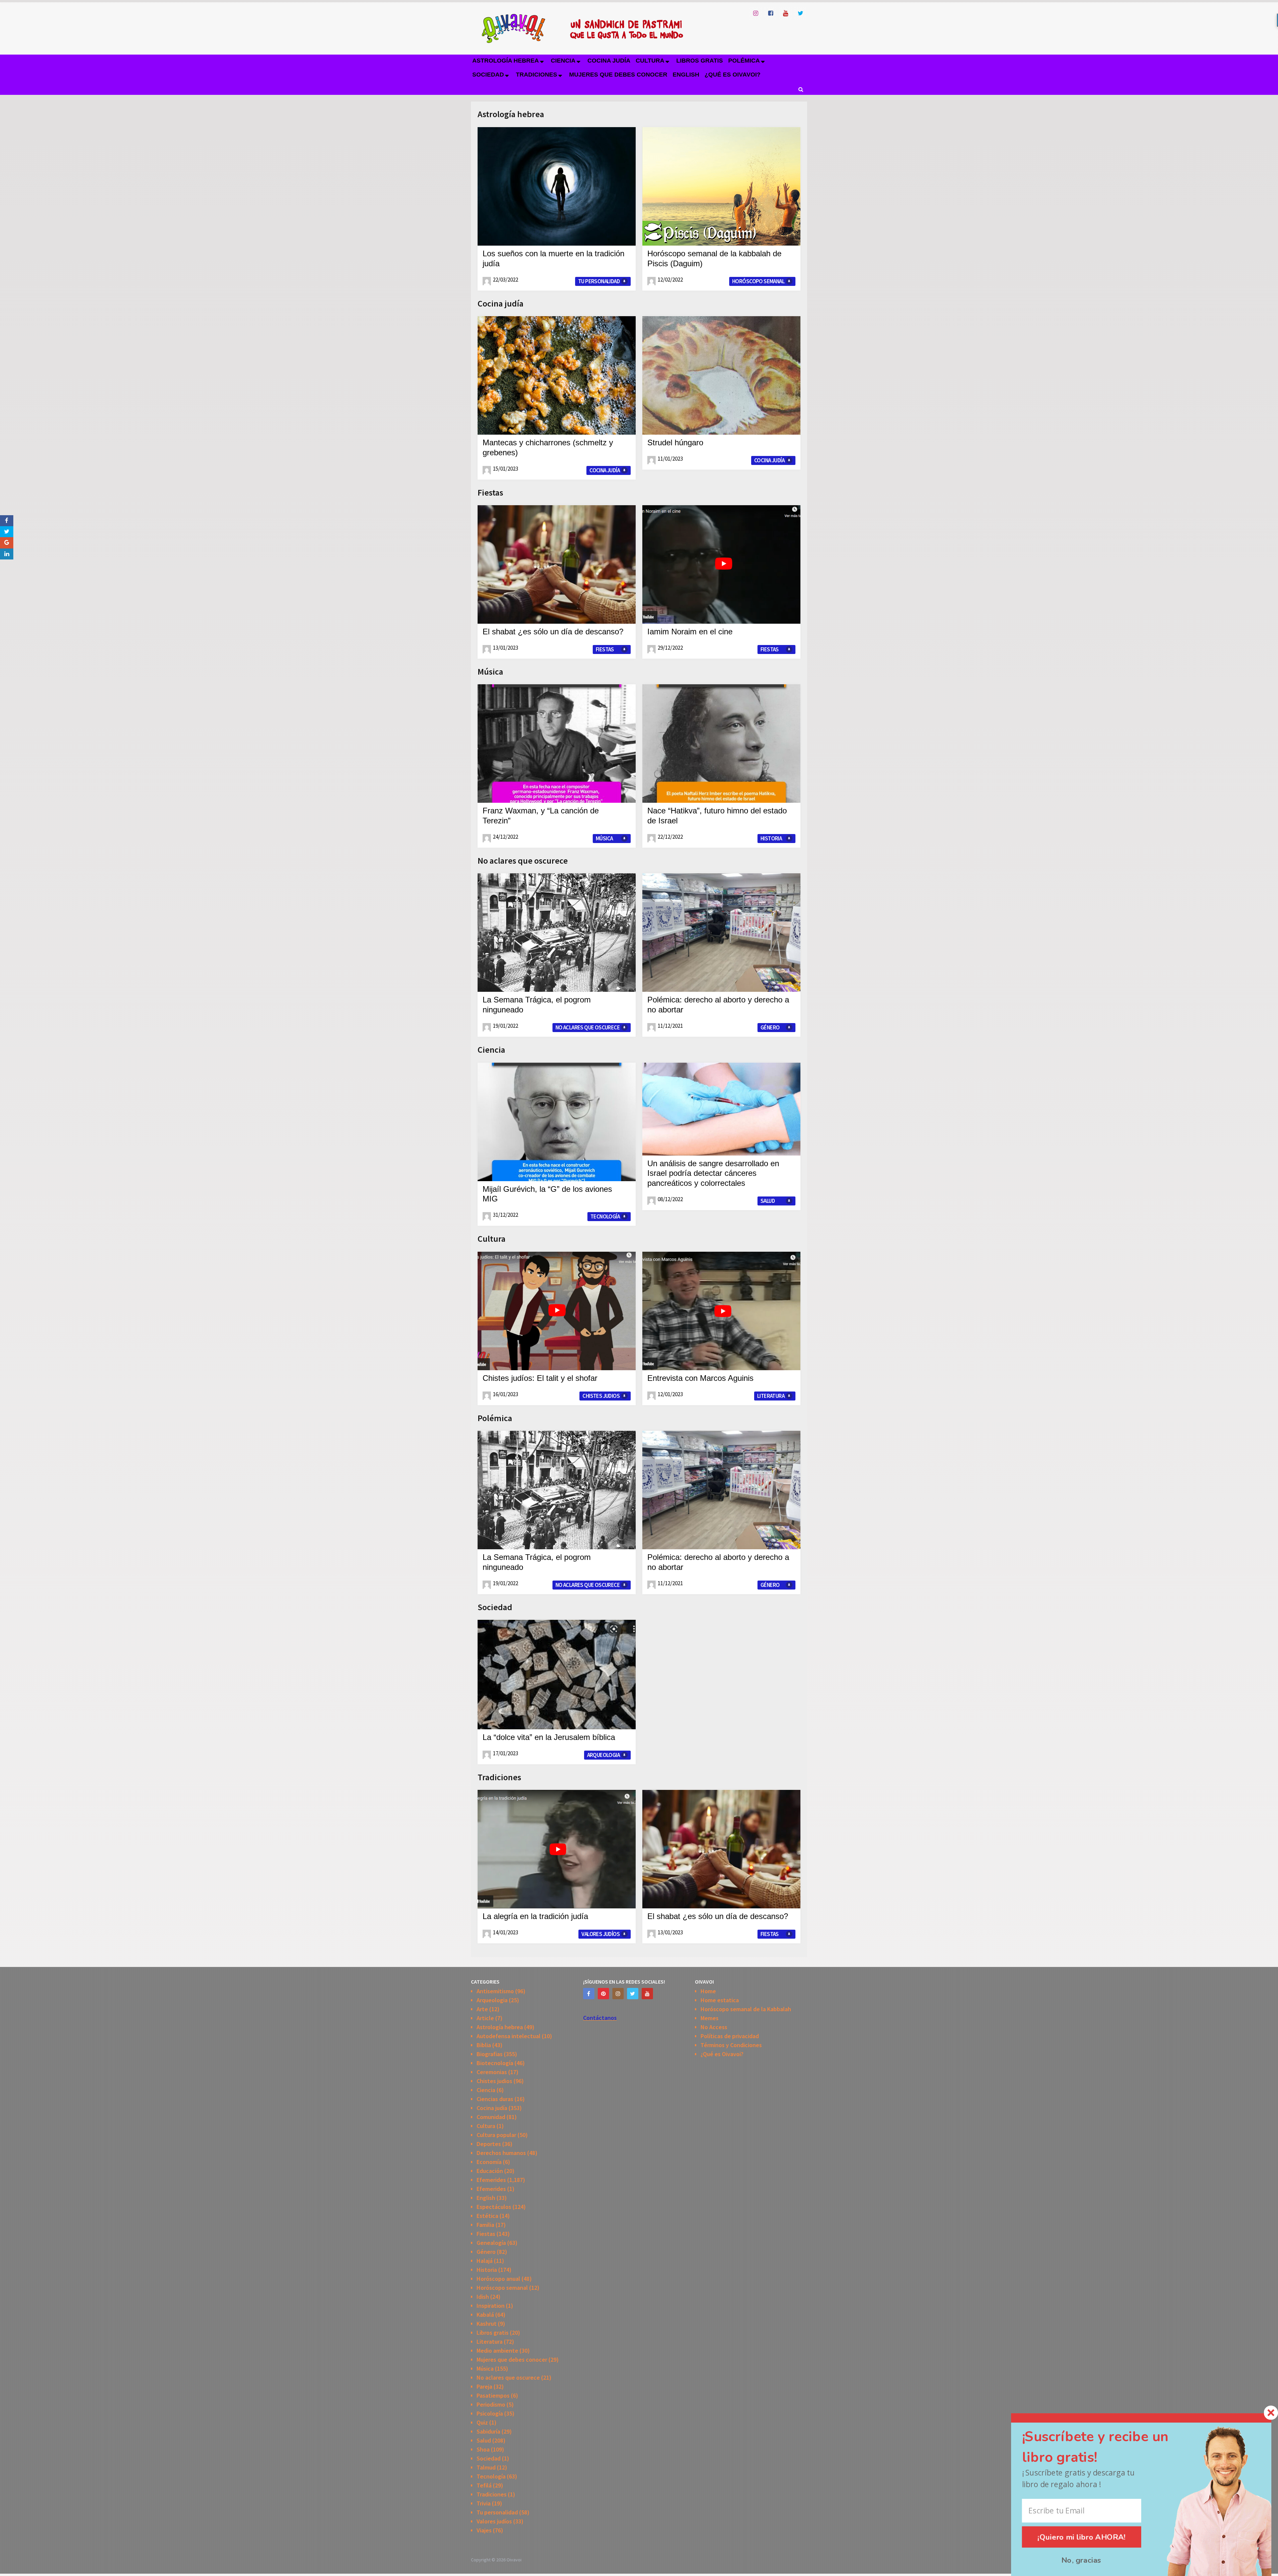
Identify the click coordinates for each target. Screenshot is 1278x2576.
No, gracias (1081, 2560)
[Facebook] (589, 1994)
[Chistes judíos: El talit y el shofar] (557, 1311)
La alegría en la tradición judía (535, 1916)
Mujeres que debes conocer (618, 75)
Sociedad (488, 75)
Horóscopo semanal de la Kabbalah (746, 2009)
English (686, 75)
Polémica (744, 61)
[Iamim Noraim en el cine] (721, 564)
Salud (768, 1201)
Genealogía (491, 2243)
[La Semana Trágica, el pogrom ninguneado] (557, 933)
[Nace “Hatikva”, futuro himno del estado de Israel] (721, 744)
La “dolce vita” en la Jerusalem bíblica (549, 1737)
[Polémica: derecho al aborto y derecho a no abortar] (721, 933)
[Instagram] (618, 1994)
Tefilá (484, 2485)
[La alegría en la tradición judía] (557, 1849)
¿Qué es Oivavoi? (733, 75)
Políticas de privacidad (730, 2036)
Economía (489, 2162)
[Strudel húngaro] (721, 375)
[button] (1107, 2447)
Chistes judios (601, 1396)
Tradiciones (536, 75)
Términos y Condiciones (731, 2045)
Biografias (490, 2054)
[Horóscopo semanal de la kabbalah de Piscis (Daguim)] (721, 186)
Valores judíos (601, 1934)
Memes (710, 2018)
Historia (771, 838)
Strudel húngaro (675, 442)
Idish (483, 2297)
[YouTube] (647, 1994)
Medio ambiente (497, 2351)
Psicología (490, 2413)
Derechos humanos (501, 2153)
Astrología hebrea (506, 61)
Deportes (489, 2144)
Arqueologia (603, 1755)
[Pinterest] (603, 1994)
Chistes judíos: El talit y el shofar (540, 1378)
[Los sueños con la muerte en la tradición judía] (557, 186)
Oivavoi (514, 2560)
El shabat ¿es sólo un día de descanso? (553, 632)
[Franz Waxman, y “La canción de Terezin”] (557, 744)
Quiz (482, 2422)
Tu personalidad (599, 281)
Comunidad (491, 2117)
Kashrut (487, 2324)
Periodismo (491, 2404)
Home (708, 1991)
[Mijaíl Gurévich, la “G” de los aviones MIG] (557, 1122)
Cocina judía (609, 61)
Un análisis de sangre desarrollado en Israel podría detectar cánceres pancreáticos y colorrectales (713, 1173)
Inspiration (491, 2306)
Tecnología (605, 1216)
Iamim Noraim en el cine (690, 632)
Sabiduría (488, 2431)
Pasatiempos (493, 2395)
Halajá (485, 2261)
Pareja (484, 2386)
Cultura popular (496, 2135)
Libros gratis (700, 61)
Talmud (486, 2467)
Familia (485, 2225)
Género (770, 1027)
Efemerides (491, 2180)
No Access (714, 2027)
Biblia (484, 2045)
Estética (487, 2216)
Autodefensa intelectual (509, 2036)
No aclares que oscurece (523, 860)
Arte (482, 2009)
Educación (490, 2171)
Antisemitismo (495, 1991)
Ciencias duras (495, 2099)
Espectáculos (494, 2207)
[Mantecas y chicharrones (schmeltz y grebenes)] (557, 375)
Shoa (483, 2449)
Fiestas (490, 492)
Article (485, 2018)
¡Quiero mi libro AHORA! (1082, 2537)
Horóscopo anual (498, 2279)
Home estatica (720, 2000)
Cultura (650, 61)
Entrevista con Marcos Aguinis (700, 1378)
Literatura (771, 1396)
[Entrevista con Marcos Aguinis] (721, 1311)
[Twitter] (633, 1994)
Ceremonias (492, 2072)
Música (490, 671)
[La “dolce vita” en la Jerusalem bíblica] (557, 1675)
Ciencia (563, 61)
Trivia (484, 2503)
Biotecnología (495, 2063)
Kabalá (485, 2315)
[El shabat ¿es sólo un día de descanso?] (557, 564)
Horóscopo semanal (758, 281)
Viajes (484, 2530)
